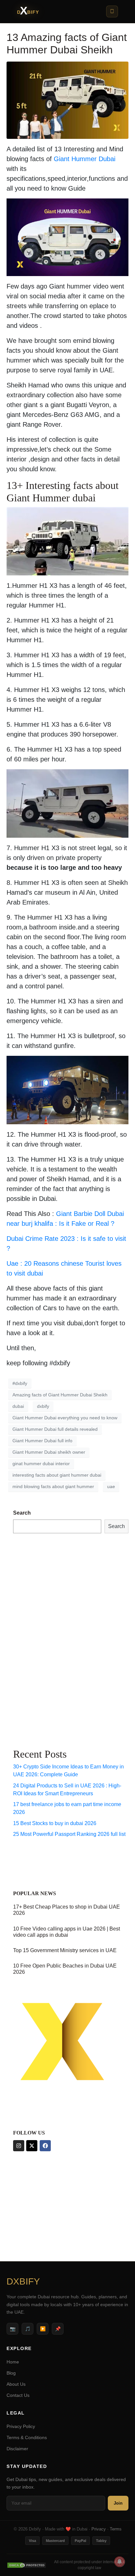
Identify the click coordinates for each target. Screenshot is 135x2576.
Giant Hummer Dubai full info (42, 1441)
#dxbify (20, 1383)
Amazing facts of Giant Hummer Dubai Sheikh (60, 1395)
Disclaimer (17, 2449)
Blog (11, 2373)
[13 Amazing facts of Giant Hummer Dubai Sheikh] (67, 100)
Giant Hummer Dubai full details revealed (55, 1429)
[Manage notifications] (120, 2562)
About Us (16, 2384)
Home (13, 2362)
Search (22, 1513)
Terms (116, 2529)
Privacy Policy (21, 2426)
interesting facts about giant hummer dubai (57, 1475)
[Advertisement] (39, 1639)
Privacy (99, 2529)
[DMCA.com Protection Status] (27, 2565)
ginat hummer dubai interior (41, 1464)
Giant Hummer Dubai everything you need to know (65, 1418)
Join (118, 2503)
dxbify (43, 1406)
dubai (18, 1406)
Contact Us (18, 2395)
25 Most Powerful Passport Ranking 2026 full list (69, 1834)
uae (111, 1486)
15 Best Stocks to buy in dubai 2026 (55, 1823)
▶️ (43, 2329)
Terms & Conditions (27, 2437)
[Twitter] (32, 2146)
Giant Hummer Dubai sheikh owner (49, 1452)
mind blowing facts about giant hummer (53, 1486)
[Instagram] (19, 2146)
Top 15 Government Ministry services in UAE (65, 1950)
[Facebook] (45, 2146)
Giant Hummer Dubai (85, 159)
